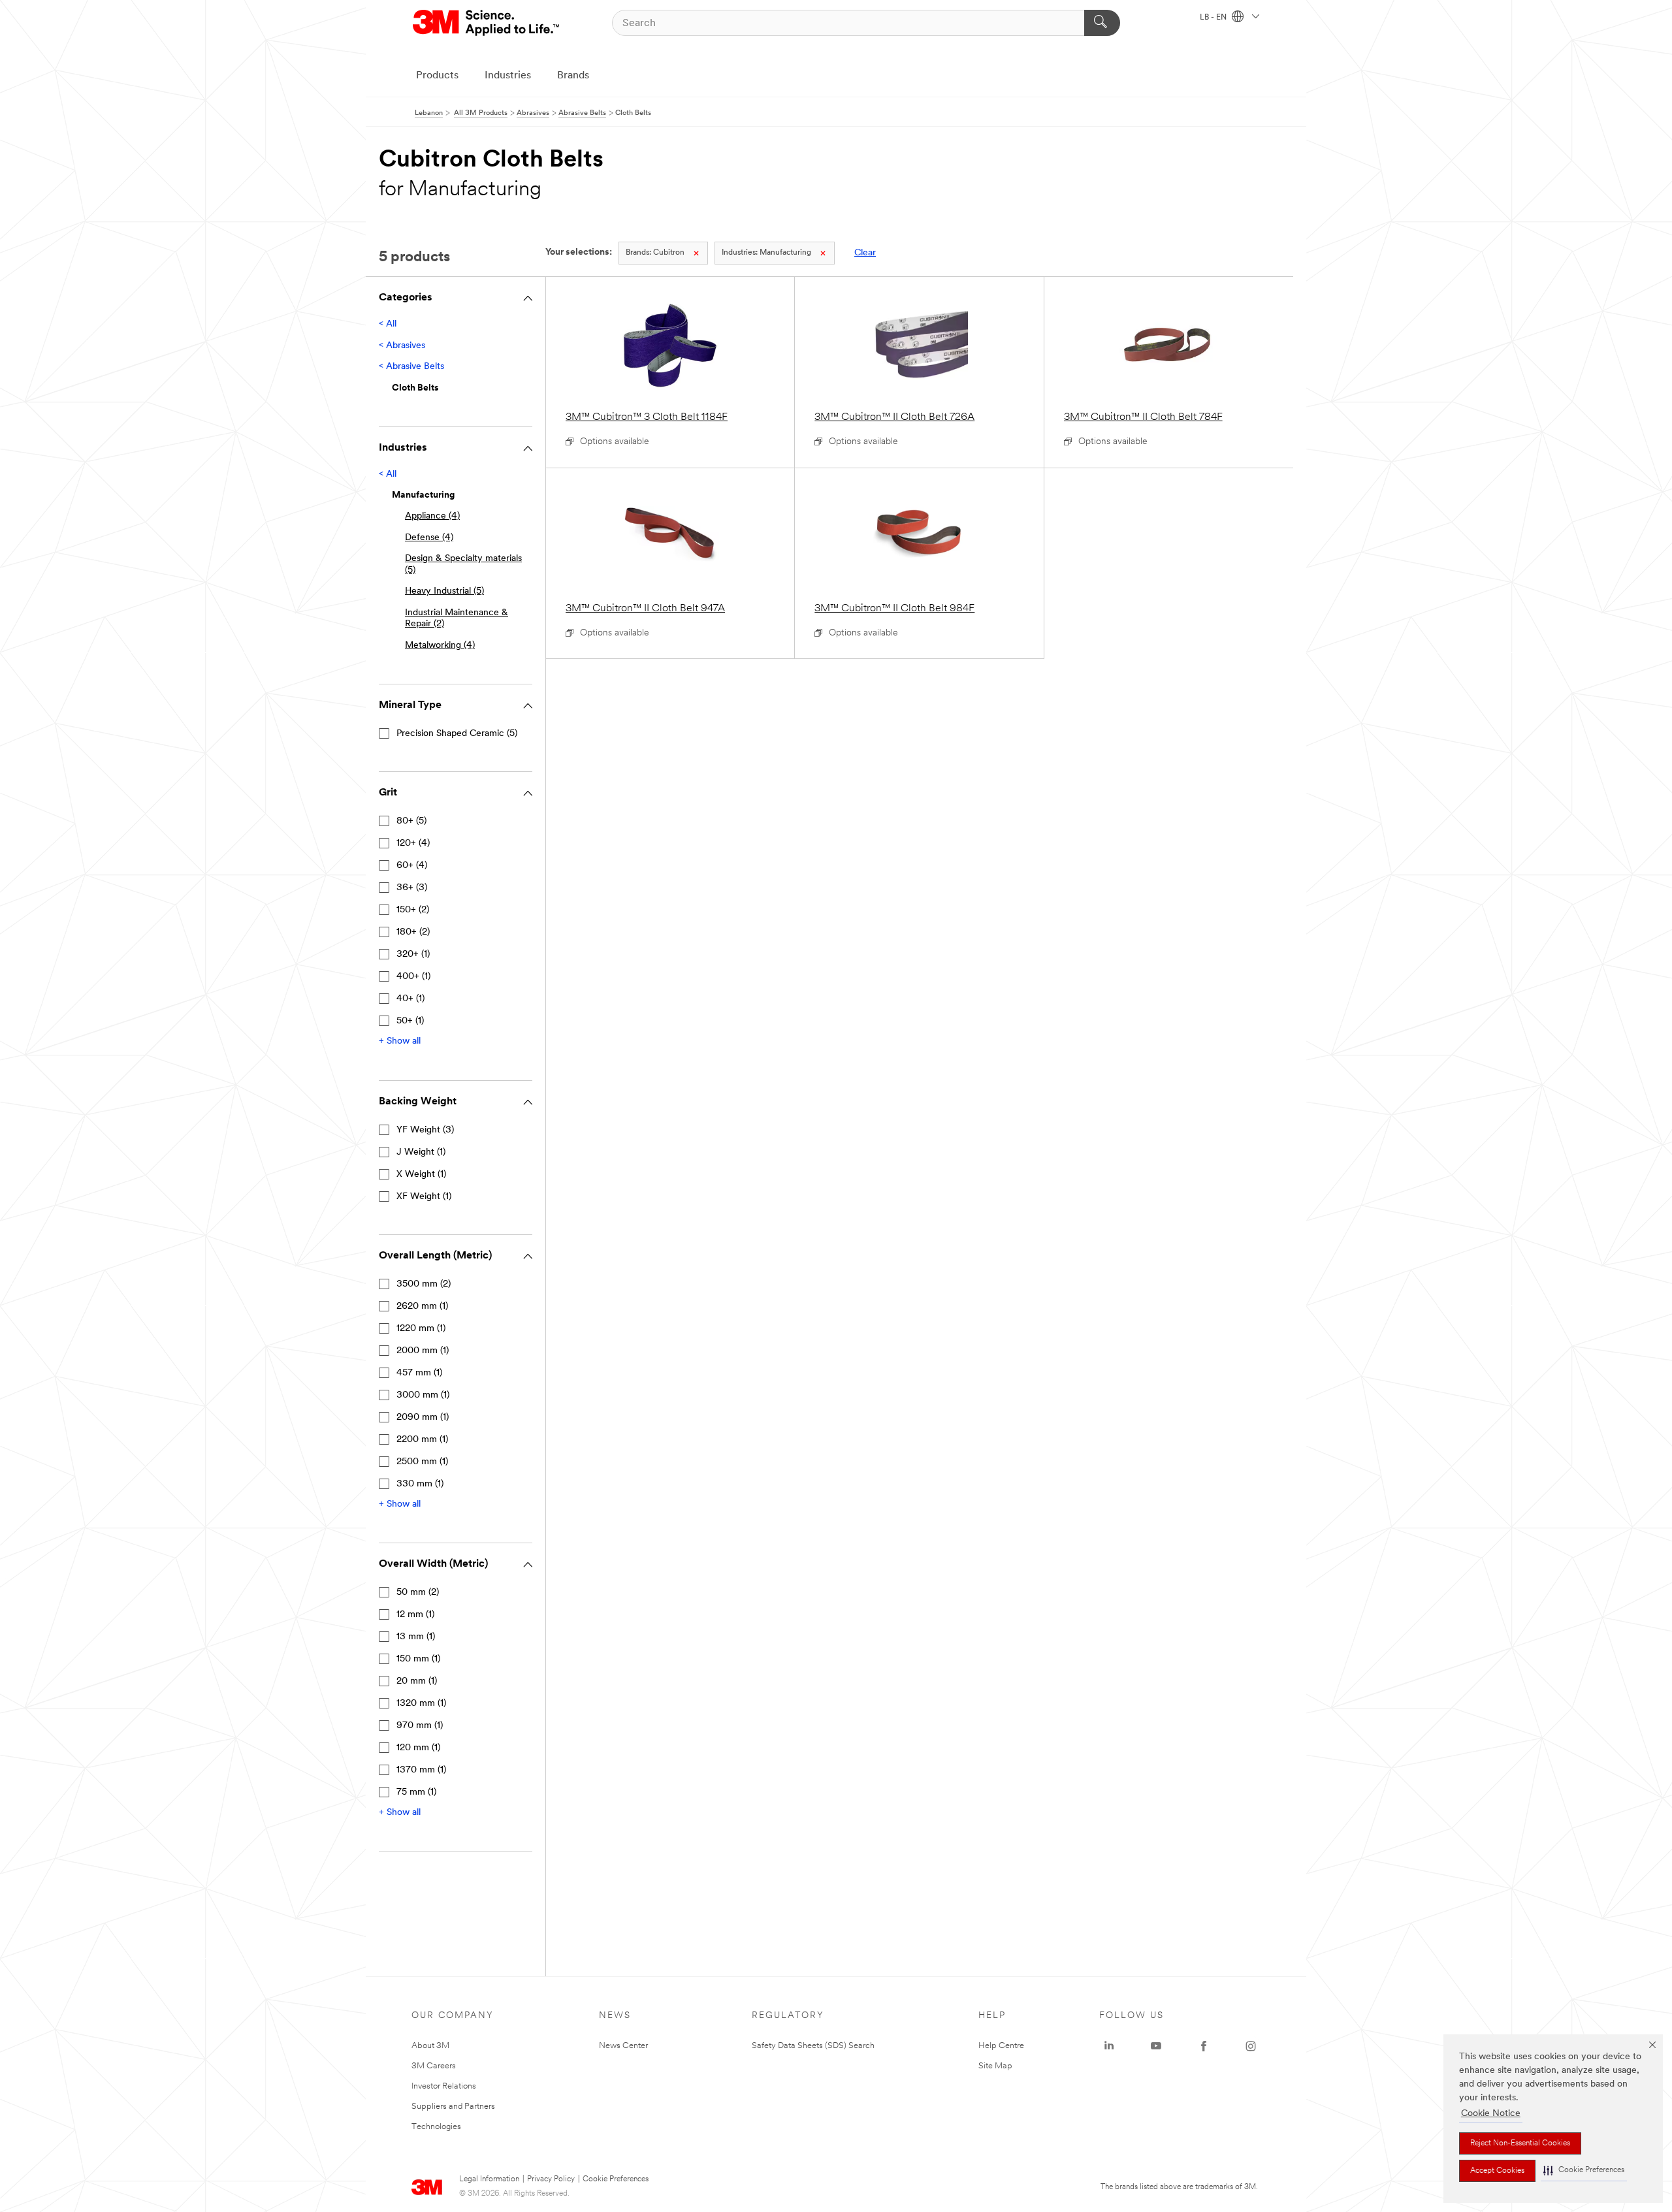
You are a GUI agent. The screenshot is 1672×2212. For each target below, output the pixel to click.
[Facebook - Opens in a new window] (1204, 2046)
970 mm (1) (420, 1726)
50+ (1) (410, 1021)
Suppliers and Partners (453, 2107)
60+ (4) (412, 866)
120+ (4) (413, 843)
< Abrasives (402, 346)
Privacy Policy (551, 2179)
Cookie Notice (1491, 2114)
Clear (865, 253)
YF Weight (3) (425, 1130)
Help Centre (1001, 2046)
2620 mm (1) (422, 1306)
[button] (1584, 2171)
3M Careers (434, 2066)
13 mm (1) (416, 1637)
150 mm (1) (418, 1659)
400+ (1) (413, 977)
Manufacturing (766, 253)
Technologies (436, 2127)
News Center (623, 2046)
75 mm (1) (416, 1792)
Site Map (995, 2066)
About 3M (430, 2046)
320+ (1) (413, 954)
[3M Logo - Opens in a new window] (487, 23)
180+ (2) (413, 932)
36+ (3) (412, 888)
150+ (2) (413, 910)
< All (388, 324)
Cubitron (655, 253)
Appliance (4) (432, 516)
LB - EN (1214, 18)
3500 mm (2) (424, 1284)
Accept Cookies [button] (1497, 2171)
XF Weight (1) (424, 1197)
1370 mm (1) (421, 1770)
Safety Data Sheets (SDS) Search (813, 2046)
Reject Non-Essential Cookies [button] (1520, 2143)
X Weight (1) (421, 1175)
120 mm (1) (418, 1748)
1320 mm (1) (421, 1704)
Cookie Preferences (616, 2179)
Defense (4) (429, 538)
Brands (573, 76)
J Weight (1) (421, 1152)
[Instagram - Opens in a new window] (1251, 2046)
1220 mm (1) (421, 1329)
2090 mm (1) (423, 1418)
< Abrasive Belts (411, 367)
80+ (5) (411, 821)
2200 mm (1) (422, 1440)
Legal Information (489, 2179)
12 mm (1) (415, 1615)
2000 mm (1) (423, 1351)
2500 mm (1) (422, 1462)
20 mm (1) (417, 1681)
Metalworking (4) (440, 646)
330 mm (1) (420, 1484)
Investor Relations (444, 2086)
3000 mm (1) (423, 1395)
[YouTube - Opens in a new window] (1156, 2046)
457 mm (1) (419, 1373)
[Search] (1102, 23)
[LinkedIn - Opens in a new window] (1109, 2046)
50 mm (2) (418, 1593)
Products (437, 76)
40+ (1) (410, 999)
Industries (508, 76)
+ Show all (400, 1041)
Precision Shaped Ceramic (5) (457, 734)
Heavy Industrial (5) (444, 591)
